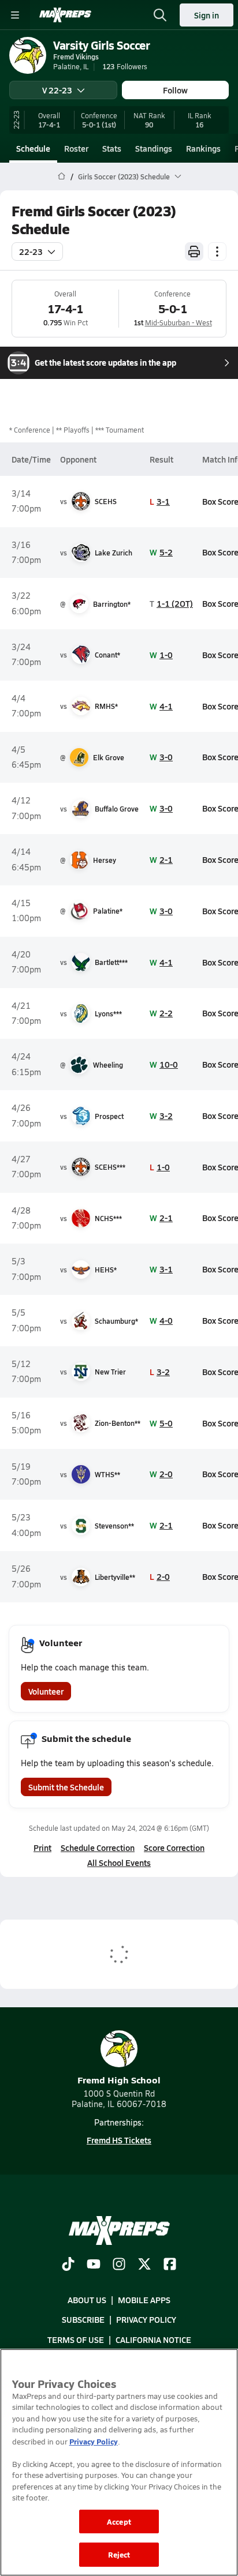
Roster (76, 148)
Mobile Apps (144, 2300)
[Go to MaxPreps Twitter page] (144, 2265)
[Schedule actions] (217, 251)
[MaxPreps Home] (65, 15)
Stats (112, 148)
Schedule (33, 148)
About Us (87, 2300)
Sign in (207, 15)
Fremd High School (119, 2080)
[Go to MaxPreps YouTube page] (94, 2265)
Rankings (203, 148)
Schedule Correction (98, 1847)
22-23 (31, 251)
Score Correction (174, 1847)
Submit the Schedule (66, 1787)
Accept (119, 2521)
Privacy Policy (146, 2320)
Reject (119, 2554)
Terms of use (76, 2340)
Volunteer (46, 1691)
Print (42, 1847)
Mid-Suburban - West (178, 322)
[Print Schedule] (194, 251)
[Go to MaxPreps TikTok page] (68, 2265)
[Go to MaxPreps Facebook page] (170, 2265)
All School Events (119, 1862)
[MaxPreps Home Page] (62, 177)
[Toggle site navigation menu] (15, 15)
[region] (119, 2462)
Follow (175, 90)
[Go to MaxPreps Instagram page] (119, 2265)
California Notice (153, 2340)
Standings (154, 148)
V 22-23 (57, 90)
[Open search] (160, 15)
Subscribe (83, 2320)
